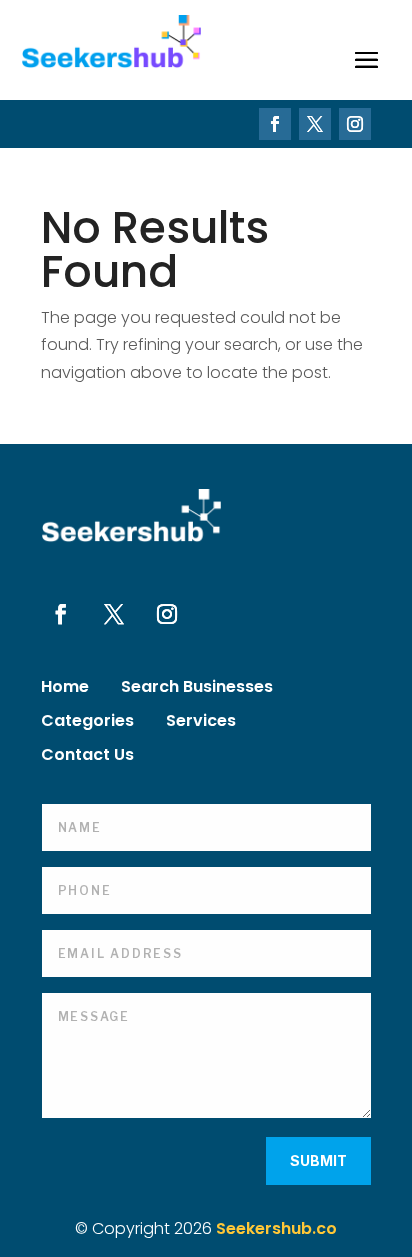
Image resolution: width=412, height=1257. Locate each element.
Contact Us (87, 757)
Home (65, 689)
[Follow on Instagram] (355, 124)
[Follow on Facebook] (275, 124)
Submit (318, 1160)
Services (201, 723)
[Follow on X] (315, 124)
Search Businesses (197, 689)
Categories (87, 723)
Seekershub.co (276, 1228)
